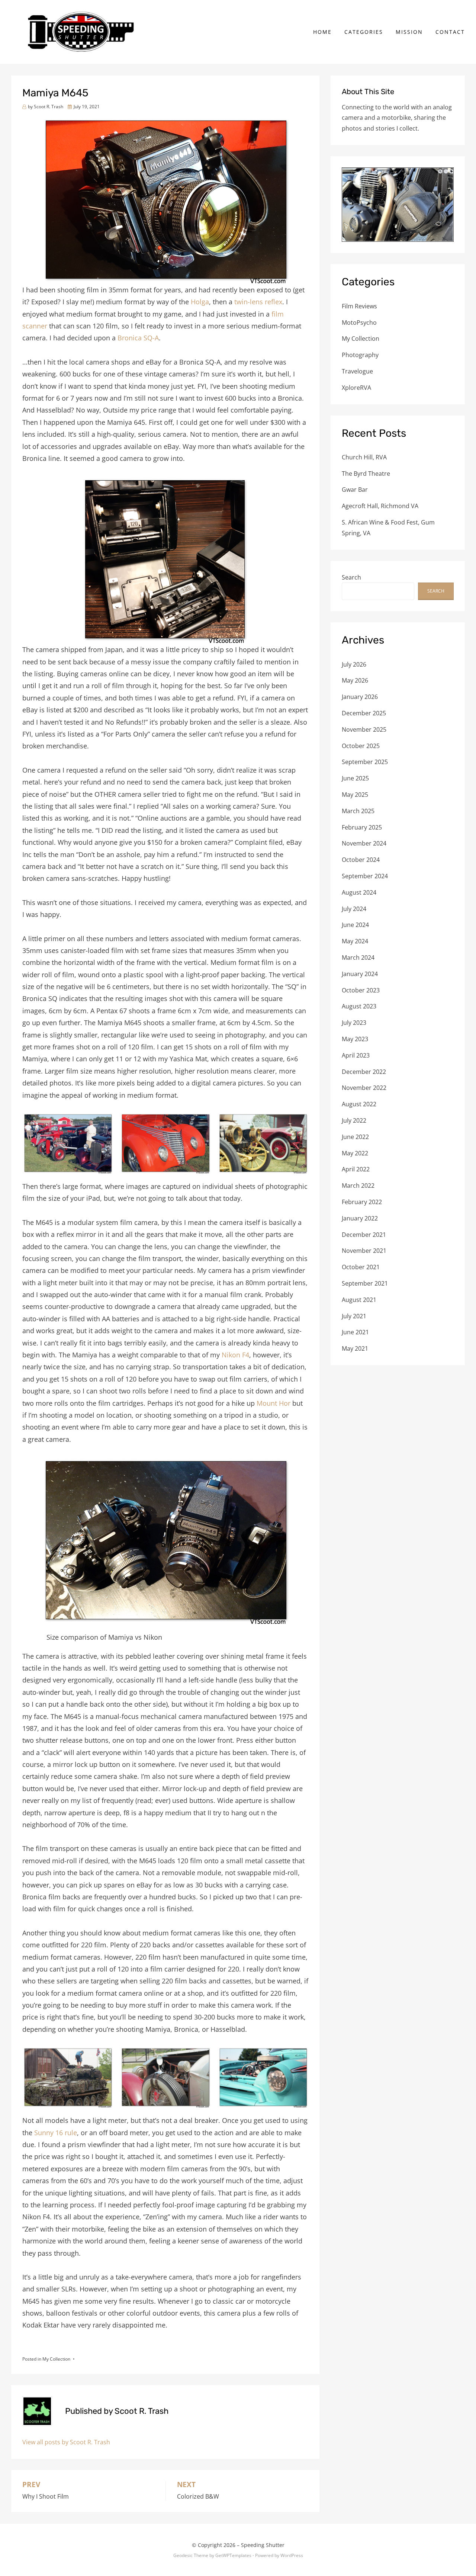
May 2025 (355, 795)
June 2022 (355, 1137)
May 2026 (355, 680)
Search (351, 577)
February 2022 (362, 1202)
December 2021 (364, 1235)
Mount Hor (274, 1403)
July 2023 (354, 1023)
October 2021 (361, 1267)
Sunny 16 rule (56, 2133)
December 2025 (364, 713)
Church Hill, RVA (364, 457)
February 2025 (362, 827)
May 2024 (355, 941)
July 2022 (354, 1120)
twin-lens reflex (258, 302)
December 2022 (364, 1072)
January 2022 (360, 1218)
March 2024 (358, 957)
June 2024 (355, 925)
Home (322, 32)
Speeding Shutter (263, 2545)
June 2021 (355, 1332)
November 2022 (364, 1088)
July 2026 (354, 664)
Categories (364, 32)
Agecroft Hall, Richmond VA (380, 506)
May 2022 (355, 1153)
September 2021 (365, 1283)
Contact (450, 32)
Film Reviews (359, 306)
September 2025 (365, 762)
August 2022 (359, 1104)
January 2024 (360, 974)
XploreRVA (356, 388)
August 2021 (359, 1300)
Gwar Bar (355, 490)
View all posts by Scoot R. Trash (66, 2442)
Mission (409, 32)
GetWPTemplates (233, 2555)
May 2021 (355, 1348)
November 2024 (364, 843)
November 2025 (364, 729)
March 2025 (358, 811)
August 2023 (359, 1006)
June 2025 (355, 778)
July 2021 (354, 1316)
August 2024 (359, 892)
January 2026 (360, 697)
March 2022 (358, 1186)
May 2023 (355, 1039)
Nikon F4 (235, 1355)
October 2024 (361, 860)
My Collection (56, 2359)
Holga (200, 302)
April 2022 (356, 1169)
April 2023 (356, 1055)
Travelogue (357, 371)
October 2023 (361, 990)
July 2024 (354, 909)
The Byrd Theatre (366, 474)
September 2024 (365, 876)
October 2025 (361, 746)
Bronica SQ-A (138, 338)
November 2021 (364, 1251)
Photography (360, 355)
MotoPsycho (359, 323)
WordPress (292, 2555)
